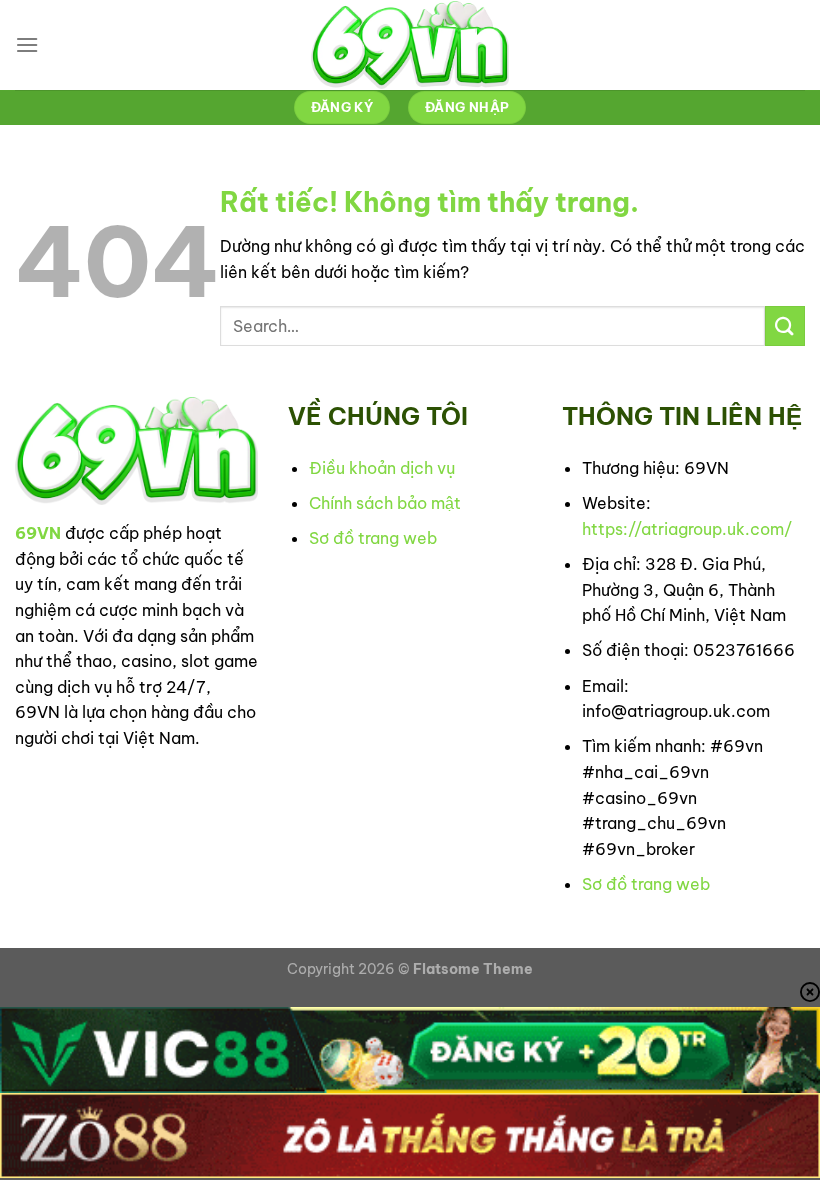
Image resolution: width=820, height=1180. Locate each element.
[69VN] (410, 45)
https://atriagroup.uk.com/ (687, 529)
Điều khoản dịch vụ (382, 468)
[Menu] (27, 44)
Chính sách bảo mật (385, 503)
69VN (38, 533)
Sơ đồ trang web (373, 538)
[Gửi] (785, 325)
